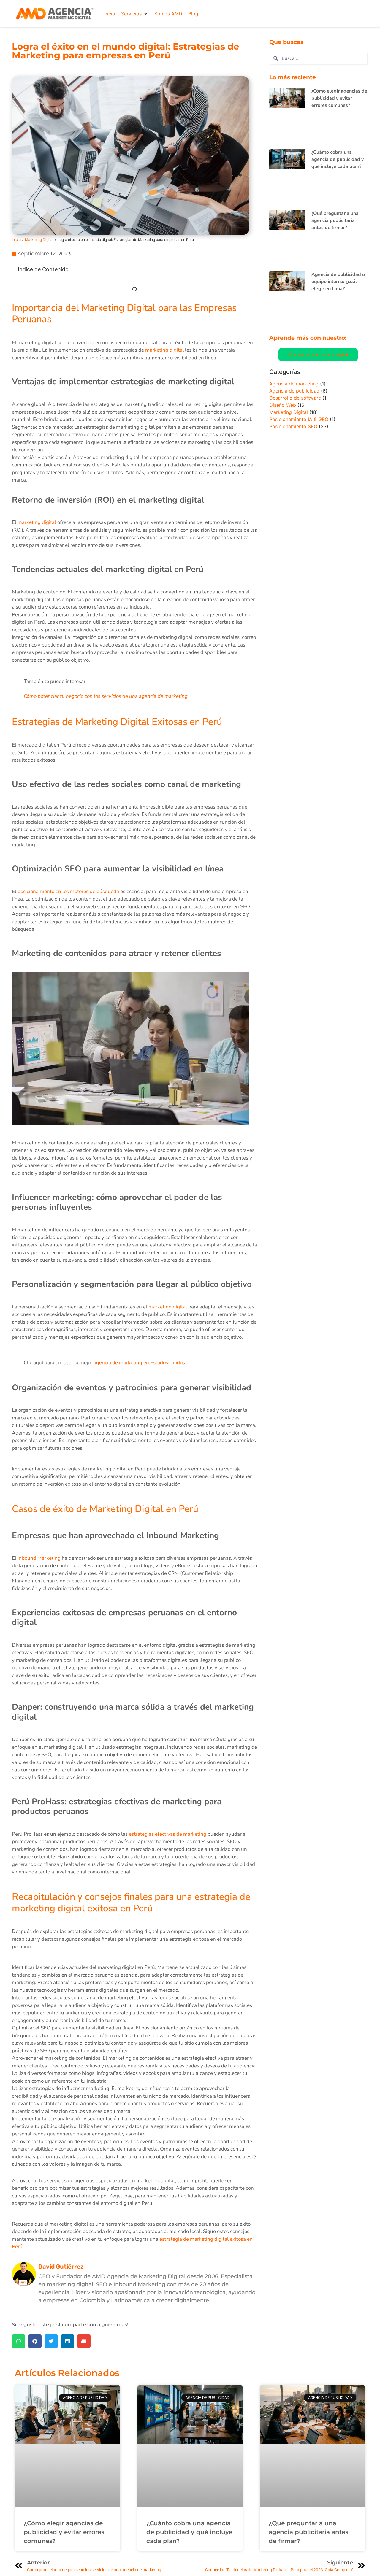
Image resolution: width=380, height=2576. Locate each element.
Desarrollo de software (295, 398)
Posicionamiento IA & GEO (299, 419)
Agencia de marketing (294, 384)
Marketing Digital (39, 240)
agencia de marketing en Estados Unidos (139, 1363)
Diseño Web (283, 405)
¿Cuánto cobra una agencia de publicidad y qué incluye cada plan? (338, 159)
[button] (135, 14)
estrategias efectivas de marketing (168, 1834)
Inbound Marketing (39, 1558)
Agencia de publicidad (294, 391)
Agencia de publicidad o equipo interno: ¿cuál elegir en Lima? (338, 282)
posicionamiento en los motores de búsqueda (68, 891)
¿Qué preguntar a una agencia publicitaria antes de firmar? (335, 220)
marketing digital (164, 350)
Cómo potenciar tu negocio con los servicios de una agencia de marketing (106, 696)
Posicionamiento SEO (293, 426)
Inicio (16, 240)
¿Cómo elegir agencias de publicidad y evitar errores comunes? (339, 98)
